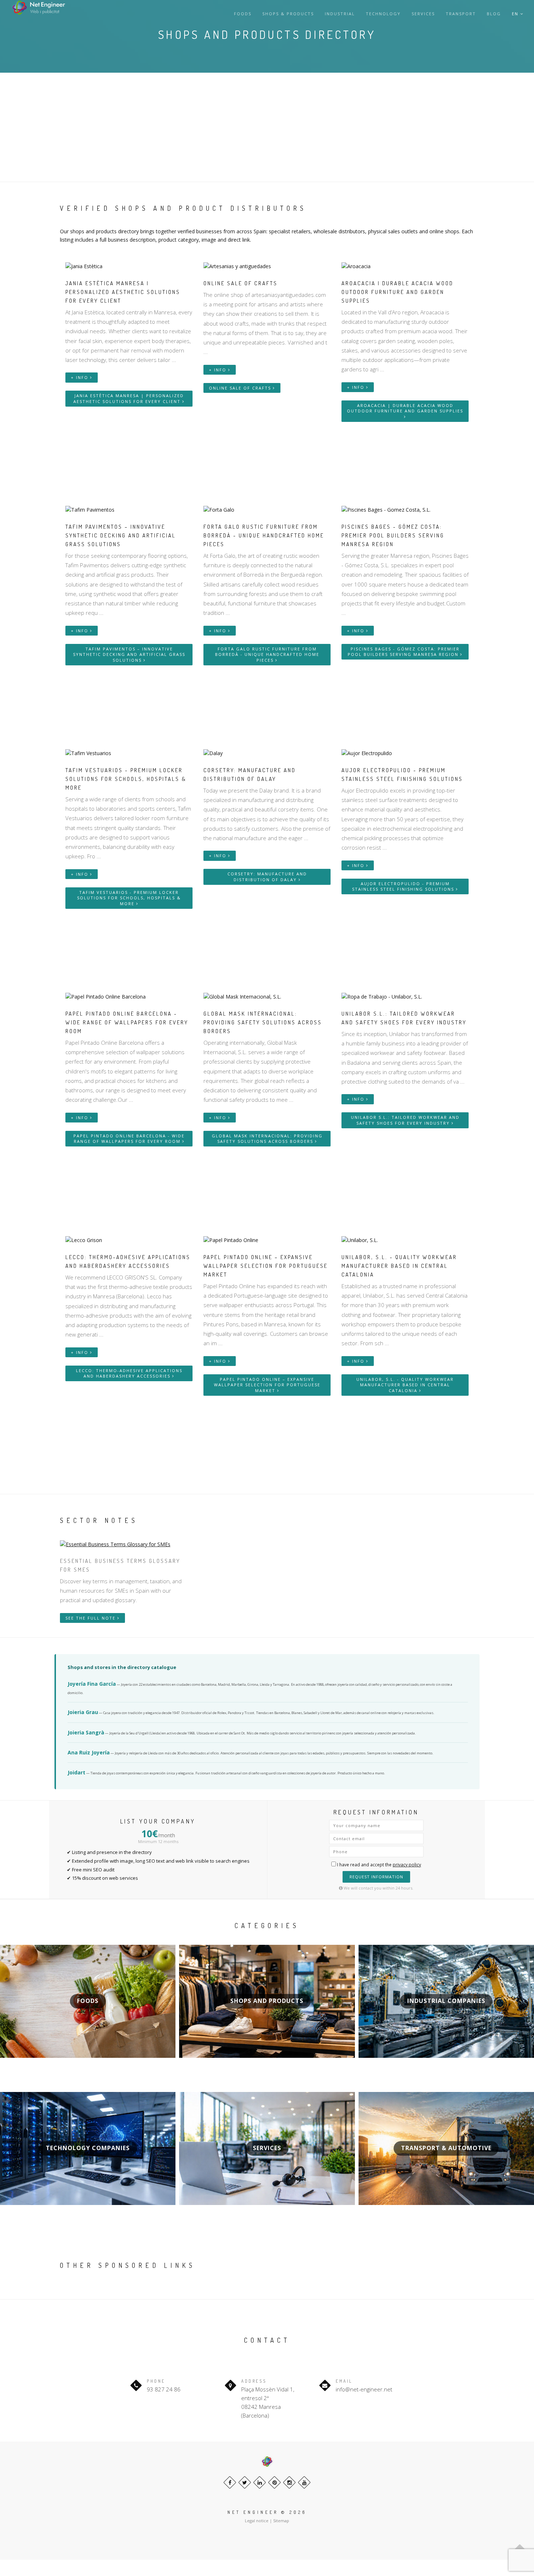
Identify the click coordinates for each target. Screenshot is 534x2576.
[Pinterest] (274, 2482)
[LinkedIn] (260, 2482)
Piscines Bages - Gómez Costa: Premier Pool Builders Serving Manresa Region (404, 652)
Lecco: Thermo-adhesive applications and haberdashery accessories (129, 1373)
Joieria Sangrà (86, 1732)
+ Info (80, 377)
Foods (243, 14)
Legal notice (257, 2521)
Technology (383, 14)
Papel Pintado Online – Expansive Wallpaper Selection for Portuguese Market (267, 1385)
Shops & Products (288, 14)
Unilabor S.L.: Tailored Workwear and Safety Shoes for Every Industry (405, 1120)
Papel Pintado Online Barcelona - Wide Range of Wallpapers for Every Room (129, 1139)
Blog (494, 14)
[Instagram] (289, 2482)
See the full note (91, 1618)
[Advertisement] (267, 127)
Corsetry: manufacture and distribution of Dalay (267, 877)
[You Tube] (304, 2482)
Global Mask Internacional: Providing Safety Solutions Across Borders (267, 1139)
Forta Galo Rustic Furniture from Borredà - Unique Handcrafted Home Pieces (267, 654)
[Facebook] (230, 2482)
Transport (461, 14)
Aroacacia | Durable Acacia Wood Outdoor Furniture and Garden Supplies (405, 408)
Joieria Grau (83, 1712)
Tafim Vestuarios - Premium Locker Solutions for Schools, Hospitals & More (129, 898)
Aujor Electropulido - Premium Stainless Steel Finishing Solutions (404, 886)
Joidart (76, 1772)
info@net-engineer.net (364, 2389)
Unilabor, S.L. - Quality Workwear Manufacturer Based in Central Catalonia (405, 1385)
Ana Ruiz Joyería (89, 1752)
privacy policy (407, 1865)
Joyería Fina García (92, 1684)
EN (516, 14)
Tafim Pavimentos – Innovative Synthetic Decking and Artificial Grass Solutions (129, 654)
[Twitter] (245, 2482)
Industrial (340, 14)
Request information (376, 1877)
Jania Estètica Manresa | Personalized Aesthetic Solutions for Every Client (129, 398)
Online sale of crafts (241, 388)
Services (423, 14)
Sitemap (281, 2521)
